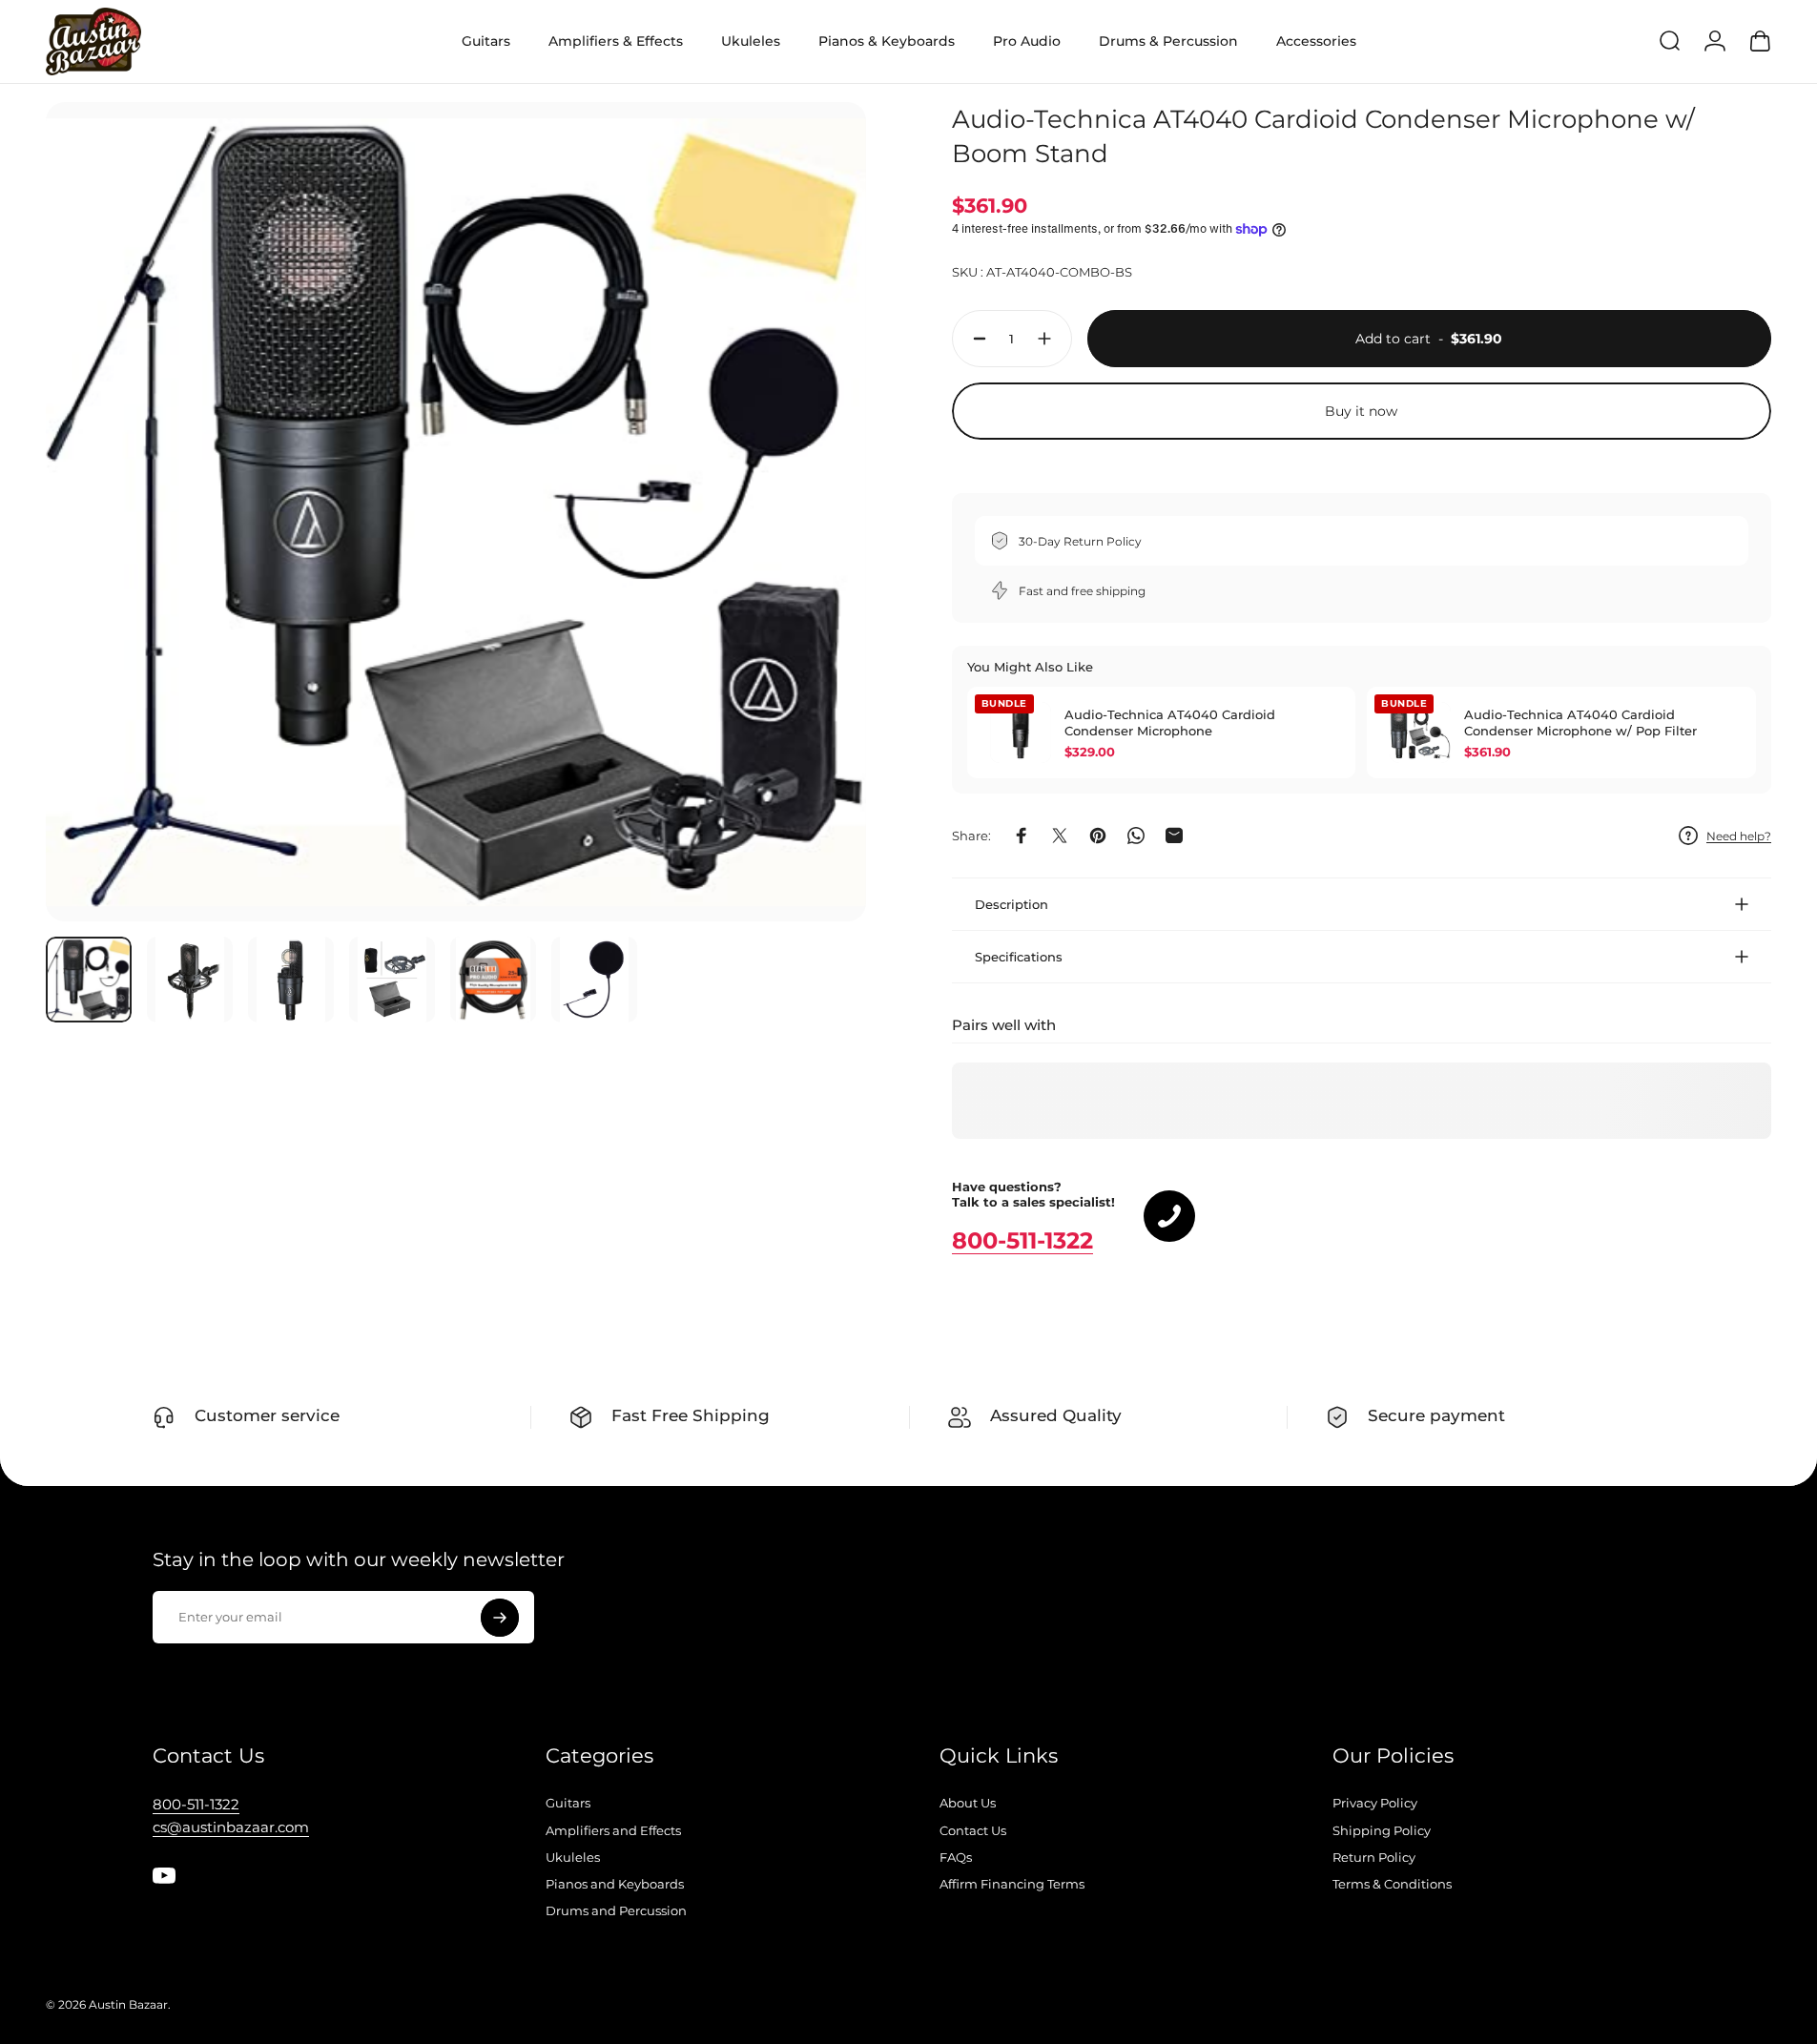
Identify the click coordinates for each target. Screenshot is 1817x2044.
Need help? (1739, 836)
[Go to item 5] (493, 980)
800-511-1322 (1022, 1240)
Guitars (568, 1803)
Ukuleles (573, 1857)
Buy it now (1361, 411)
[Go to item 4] (392, 980)
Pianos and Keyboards (615, 1884)
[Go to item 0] (89, 980)
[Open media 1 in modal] (456, 512)
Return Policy (1374, 1857)
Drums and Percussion (616, 1910)
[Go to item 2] (190, 980)
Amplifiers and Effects (613, 1830)
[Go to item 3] (291, 980)
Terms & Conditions (1392, 1884)
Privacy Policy (1375, 1803)
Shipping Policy (1382, 1830)
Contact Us (973, 1830)
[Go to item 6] (594, 980)
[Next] (816, 557)
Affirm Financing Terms (1012, 1884)
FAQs (956, 1857)
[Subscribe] (500, 1618)
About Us (968, 1803)
